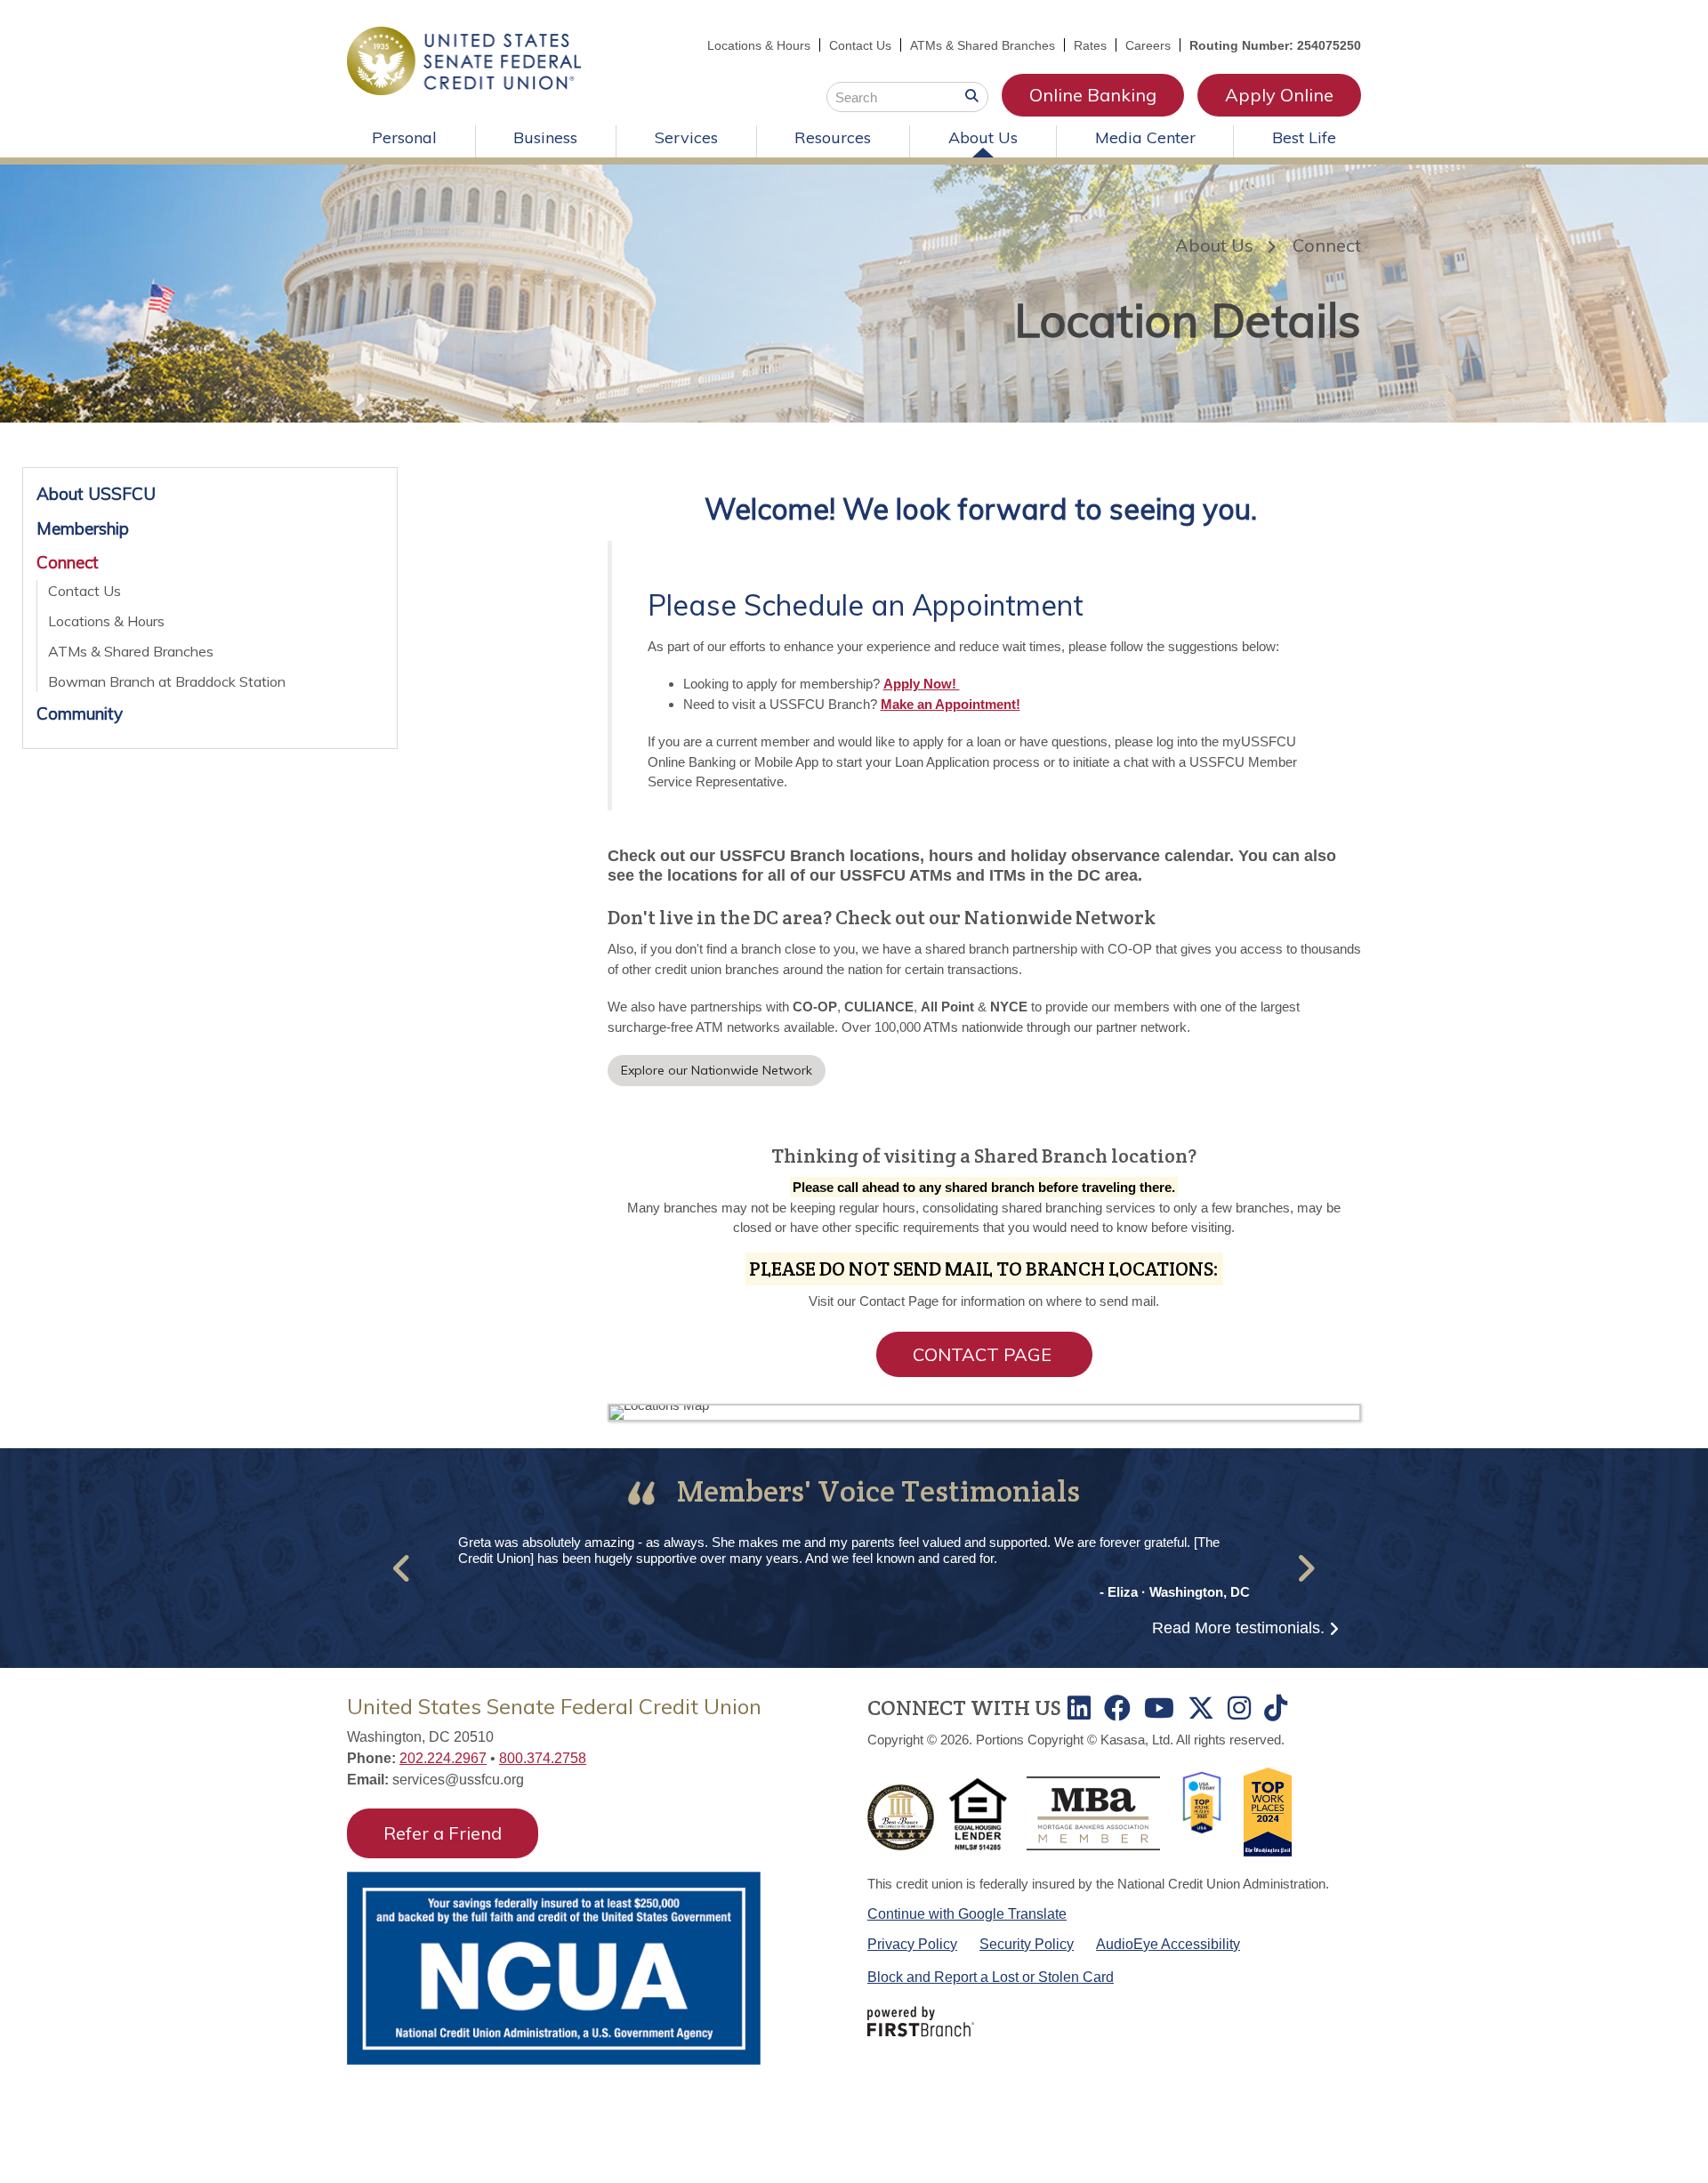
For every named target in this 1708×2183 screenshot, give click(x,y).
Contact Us (860, 45)
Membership (83, 528)
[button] (403, 1567)
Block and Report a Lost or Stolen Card (991, 1977)
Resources (833, 137)
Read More (1238, 1628)
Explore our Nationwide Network (717, 1070)
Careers (1148, 45)
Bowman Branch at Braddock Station (167, 681)
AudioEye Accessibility (1168, 1944)
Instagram (1239, 1708)
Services (686, 137)
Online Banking (1093, 95)
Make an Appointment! (951, 704)
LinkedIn (1079, 1708)
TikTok (1276, 1708)
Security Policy (1027, 1944)
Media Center (1145, 137)
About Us (983, 137)
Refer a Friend (443, 1833)
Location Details (1188, 320)
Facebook (1117, 1708)
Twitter (1201, 1708)
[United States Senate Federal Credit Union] (464, 59)
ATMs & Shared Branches (983, 45)
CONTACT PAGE (984, 1354)
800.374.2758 (543, 1758)
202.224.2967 (443, 1758)
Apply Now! (922, 684)
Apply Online (1279, 95)
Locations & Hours (759, 45)
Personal (404, 137)
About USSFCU (96, 494)
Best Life (1304, 137)
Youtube (1159, 1708)
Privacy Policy (912, 1944)
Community (80, 713)
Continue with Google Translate (967, 1914)
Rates (1090, 45)
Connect (1327, 245)
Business (545, 137)
